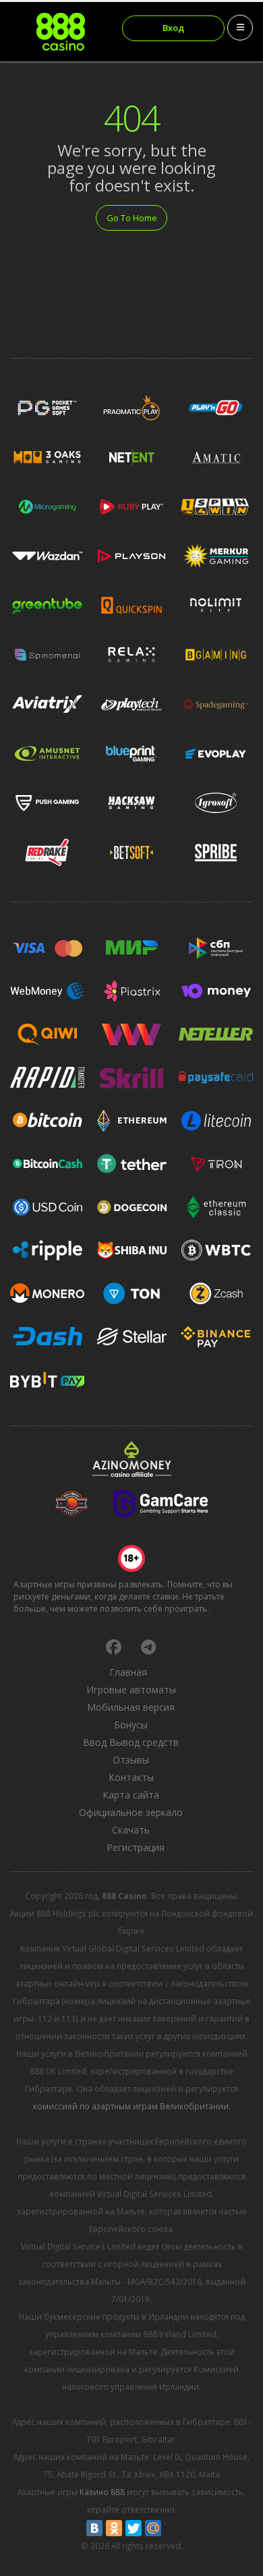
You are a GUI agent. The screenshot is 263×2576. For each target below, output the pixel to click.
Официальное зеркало (131, 1812)
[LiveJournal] (173, 2528)
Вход (173, 28)
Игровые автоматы (131, 1690)
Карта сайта (131, 1795)
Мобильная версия (131, 1707)
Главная (128, 1672)
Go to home (132, 218)
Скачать (131, 1830)
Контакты (131, 1777)
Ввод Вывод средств (131, 1742)
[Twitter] (134, 2528)
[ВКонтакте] (94, 2528)
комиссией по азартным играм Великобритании (131, 2106)
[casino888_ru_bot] (148, 1647)
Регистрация (136, 1847)
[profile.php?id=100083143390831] (113, 1647)
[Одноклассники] (114, 2528)
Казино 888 (102, 2492)
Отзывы (131, 1760)
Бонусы (131, 1725)
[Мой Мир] (153, 2528)
